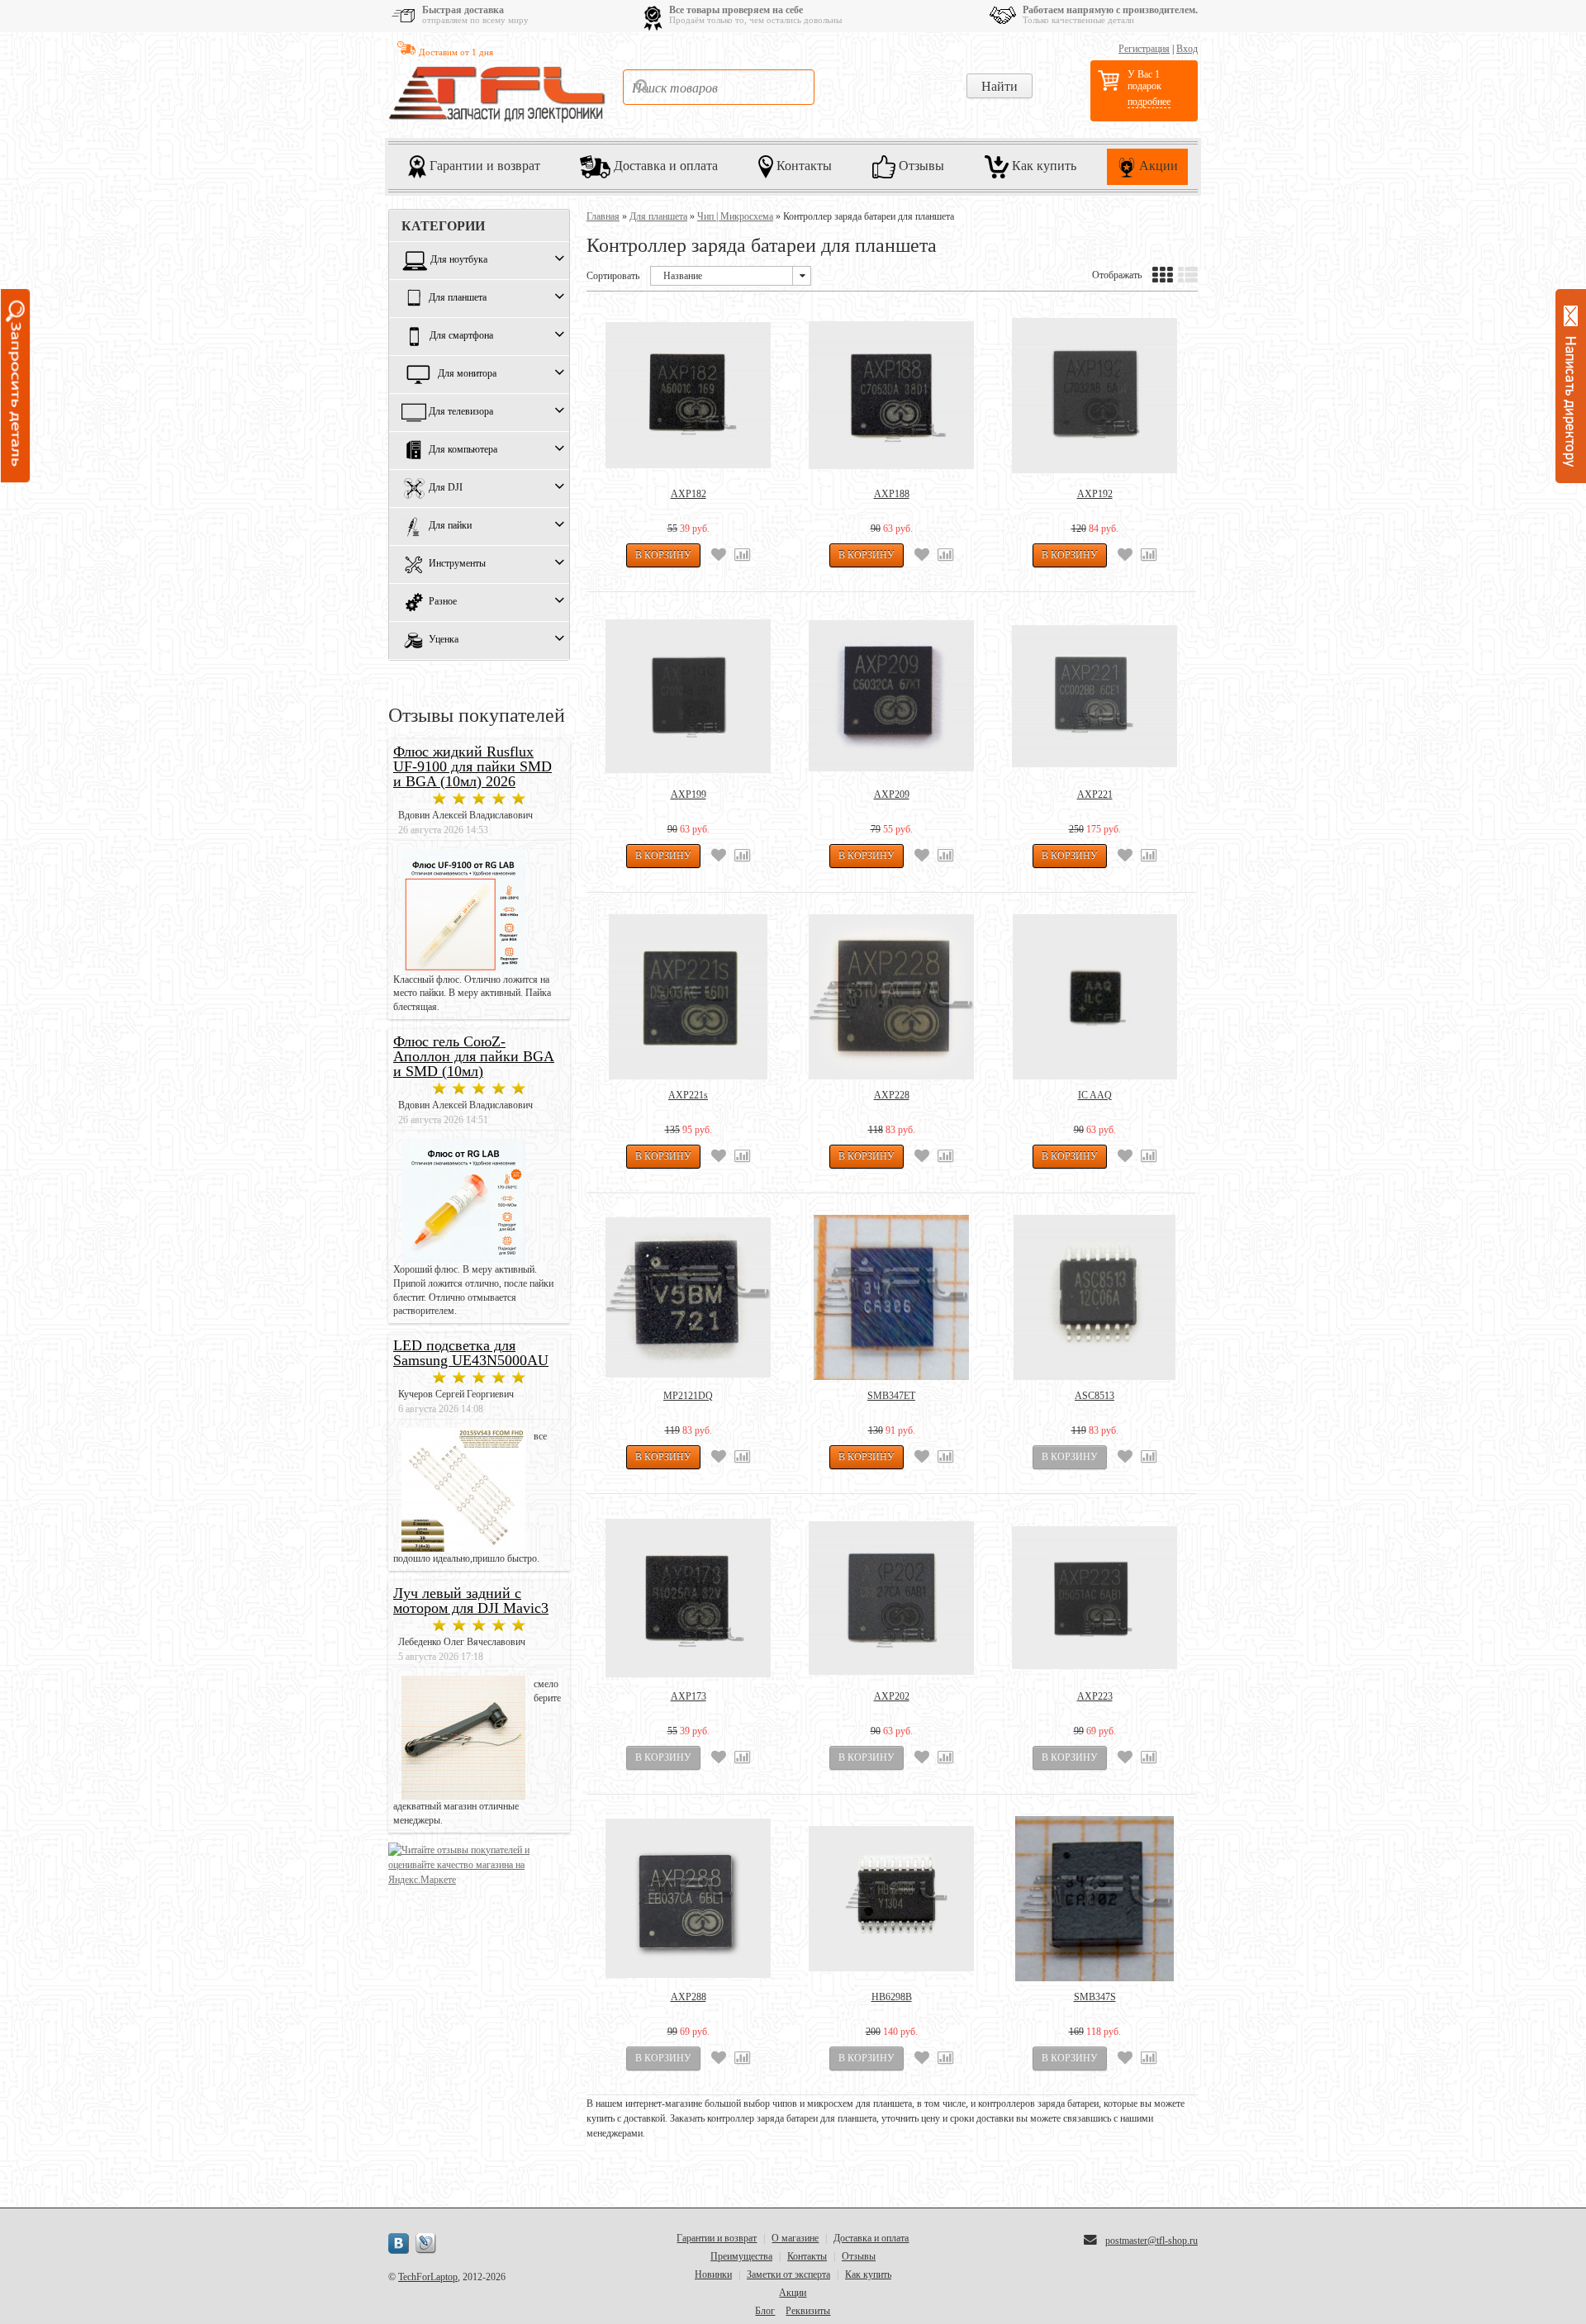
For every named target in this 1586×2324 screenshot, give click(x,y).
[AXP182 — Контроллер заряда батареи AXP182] (688, 396)
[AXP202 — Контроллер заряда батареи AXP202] (891, 1598)
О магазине (795, 2238)
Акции (1157, 165)
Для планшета (458, 298)
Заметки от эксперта (788, 2274)
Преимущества (741, 2256)
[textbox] (719, 87)
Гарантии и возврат (483, 165)
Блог (765, 2311)
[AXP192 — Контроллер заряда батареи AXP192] (1095, 396)
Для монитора (467, 374)
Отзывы (920, 165)
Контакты (802, 165)
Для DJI (446, 488)
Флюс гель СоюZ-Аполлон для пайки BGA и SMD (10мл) (474, 1056)
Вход (1187, 49)
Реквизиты (808, 2311)
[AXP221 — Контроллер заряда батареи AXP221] (1095, 696)
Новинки (713, 2274)
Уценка (444, 640)
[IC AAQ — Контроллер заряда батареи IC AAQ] (1095, 997)
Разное (443, 602)
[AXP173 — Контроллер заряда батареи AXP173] (688, 1598)
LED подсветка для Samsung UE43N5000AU (471, 1353)
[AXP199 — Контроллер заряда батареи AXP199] (688, 696)
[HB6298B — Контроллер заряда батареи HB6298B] (891, 1899)
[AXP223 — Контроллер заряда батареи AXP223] (1095, 1598)
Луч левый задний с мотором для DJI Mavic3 (471, 1601)
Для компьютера (463, 450)
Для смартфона (461, 336)
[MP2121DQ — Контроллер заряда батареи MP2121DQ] (688, 1297)
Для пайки (450, 526)
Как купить (1042, 165)
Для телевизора (461, 412)
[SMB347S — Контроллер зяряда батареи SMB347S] (1095, 1899)
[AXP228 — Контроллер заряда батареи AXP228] (891, 997)
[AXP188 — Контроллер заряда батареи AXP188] (891, 396)
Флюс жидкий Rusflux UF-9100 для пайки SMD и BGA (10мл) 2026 (472, 766)
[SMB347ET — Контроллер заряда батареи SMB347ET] (891, 1297)
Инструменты (457, 564)
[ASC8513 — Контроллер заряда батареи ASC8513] (1095, 1297)
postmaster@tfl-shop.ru (1152, 2241)
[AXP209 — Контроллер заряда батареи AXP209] (891, 696)
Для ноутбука (459, 260)
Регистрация (1144, 49)
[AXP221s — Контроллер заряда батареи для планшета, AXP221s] (688, 997)
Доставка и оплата (664, 165)
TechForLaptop (428, 2277)
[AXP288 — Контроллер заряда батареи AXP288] (688, 1899)
